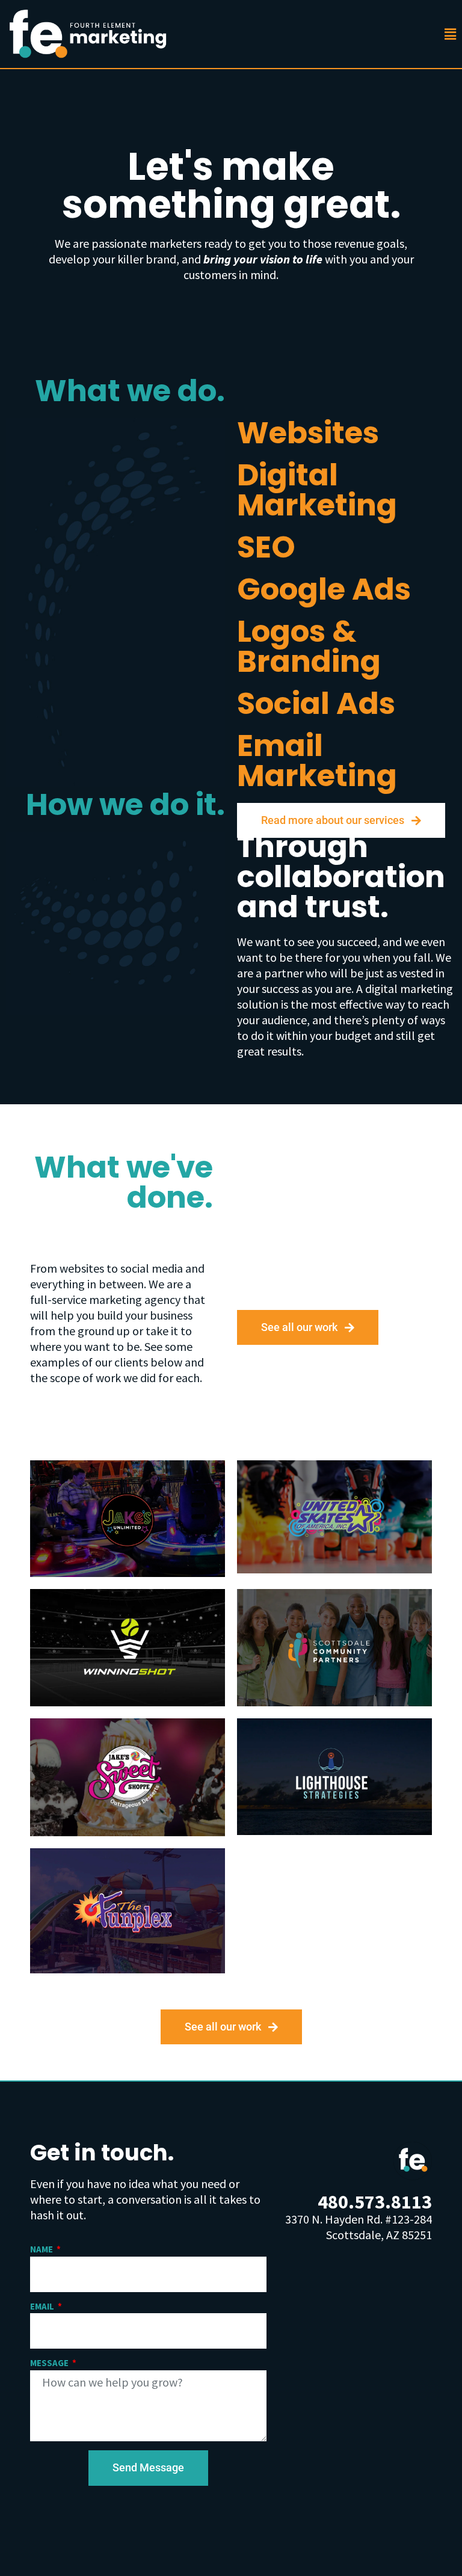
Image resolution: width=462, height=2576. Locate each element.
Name (42, 2249)
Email (43, 2306)
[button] (439, 34)
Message (50, 2363)
